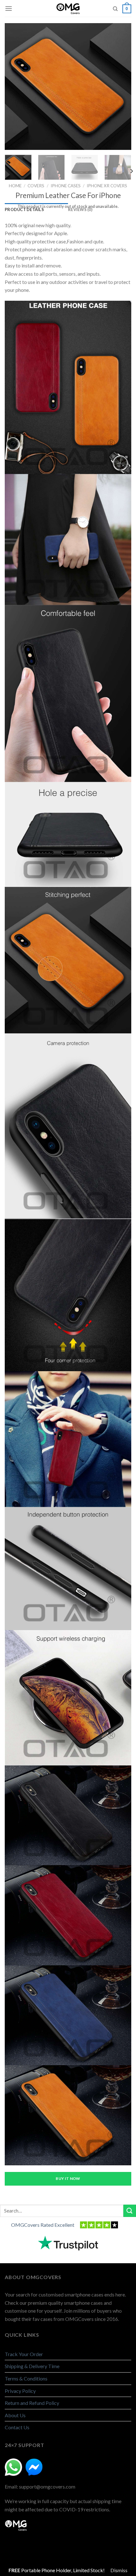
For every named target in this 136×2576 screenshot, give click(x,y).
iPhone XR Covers (107, 186)
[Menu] (9, 8)
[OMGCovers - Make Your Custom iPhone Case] (68, 9)
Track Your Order (24, 2354)
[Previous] (13, 87)
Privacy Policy (20, 2391)
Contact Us (17, 2427)
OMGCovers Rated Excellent (43, 2225)
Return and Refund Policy (32, 2403)
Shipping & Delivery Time (32, 2366)
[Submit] (130, 2211)
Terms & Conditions (26, 2378)
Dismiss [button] (119, 2570)
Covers (36, 186)
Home (15, 186)
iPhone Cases (66, 186)
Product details (24, 209)
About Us (15, 2415)
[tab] (36, 209)
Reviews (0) (80, 209)
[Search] (115, 9)
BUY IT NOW (68, 2178)
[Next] (123, 87)
